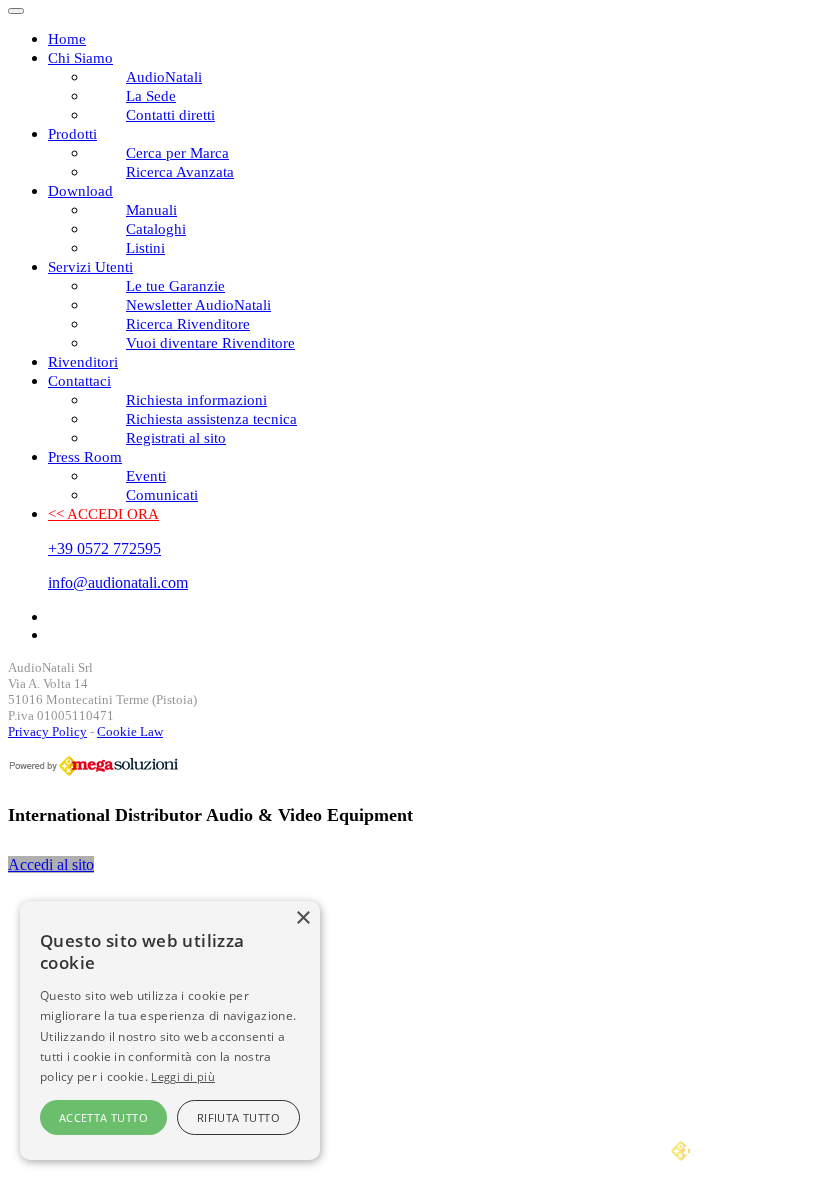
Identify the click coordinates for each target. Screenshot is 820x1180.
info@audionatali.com (118, 582)
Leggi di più (183, 1076)
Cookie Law (130, 731)
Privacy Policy (47, 731)
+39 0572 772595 (104, 548)
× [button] (302, 918)
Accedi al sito (51, 864)
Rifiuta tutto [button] (238, 1117)
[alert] (170, 1030)
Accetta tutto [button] (103, 1117)
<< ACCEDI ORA (103, 514)
